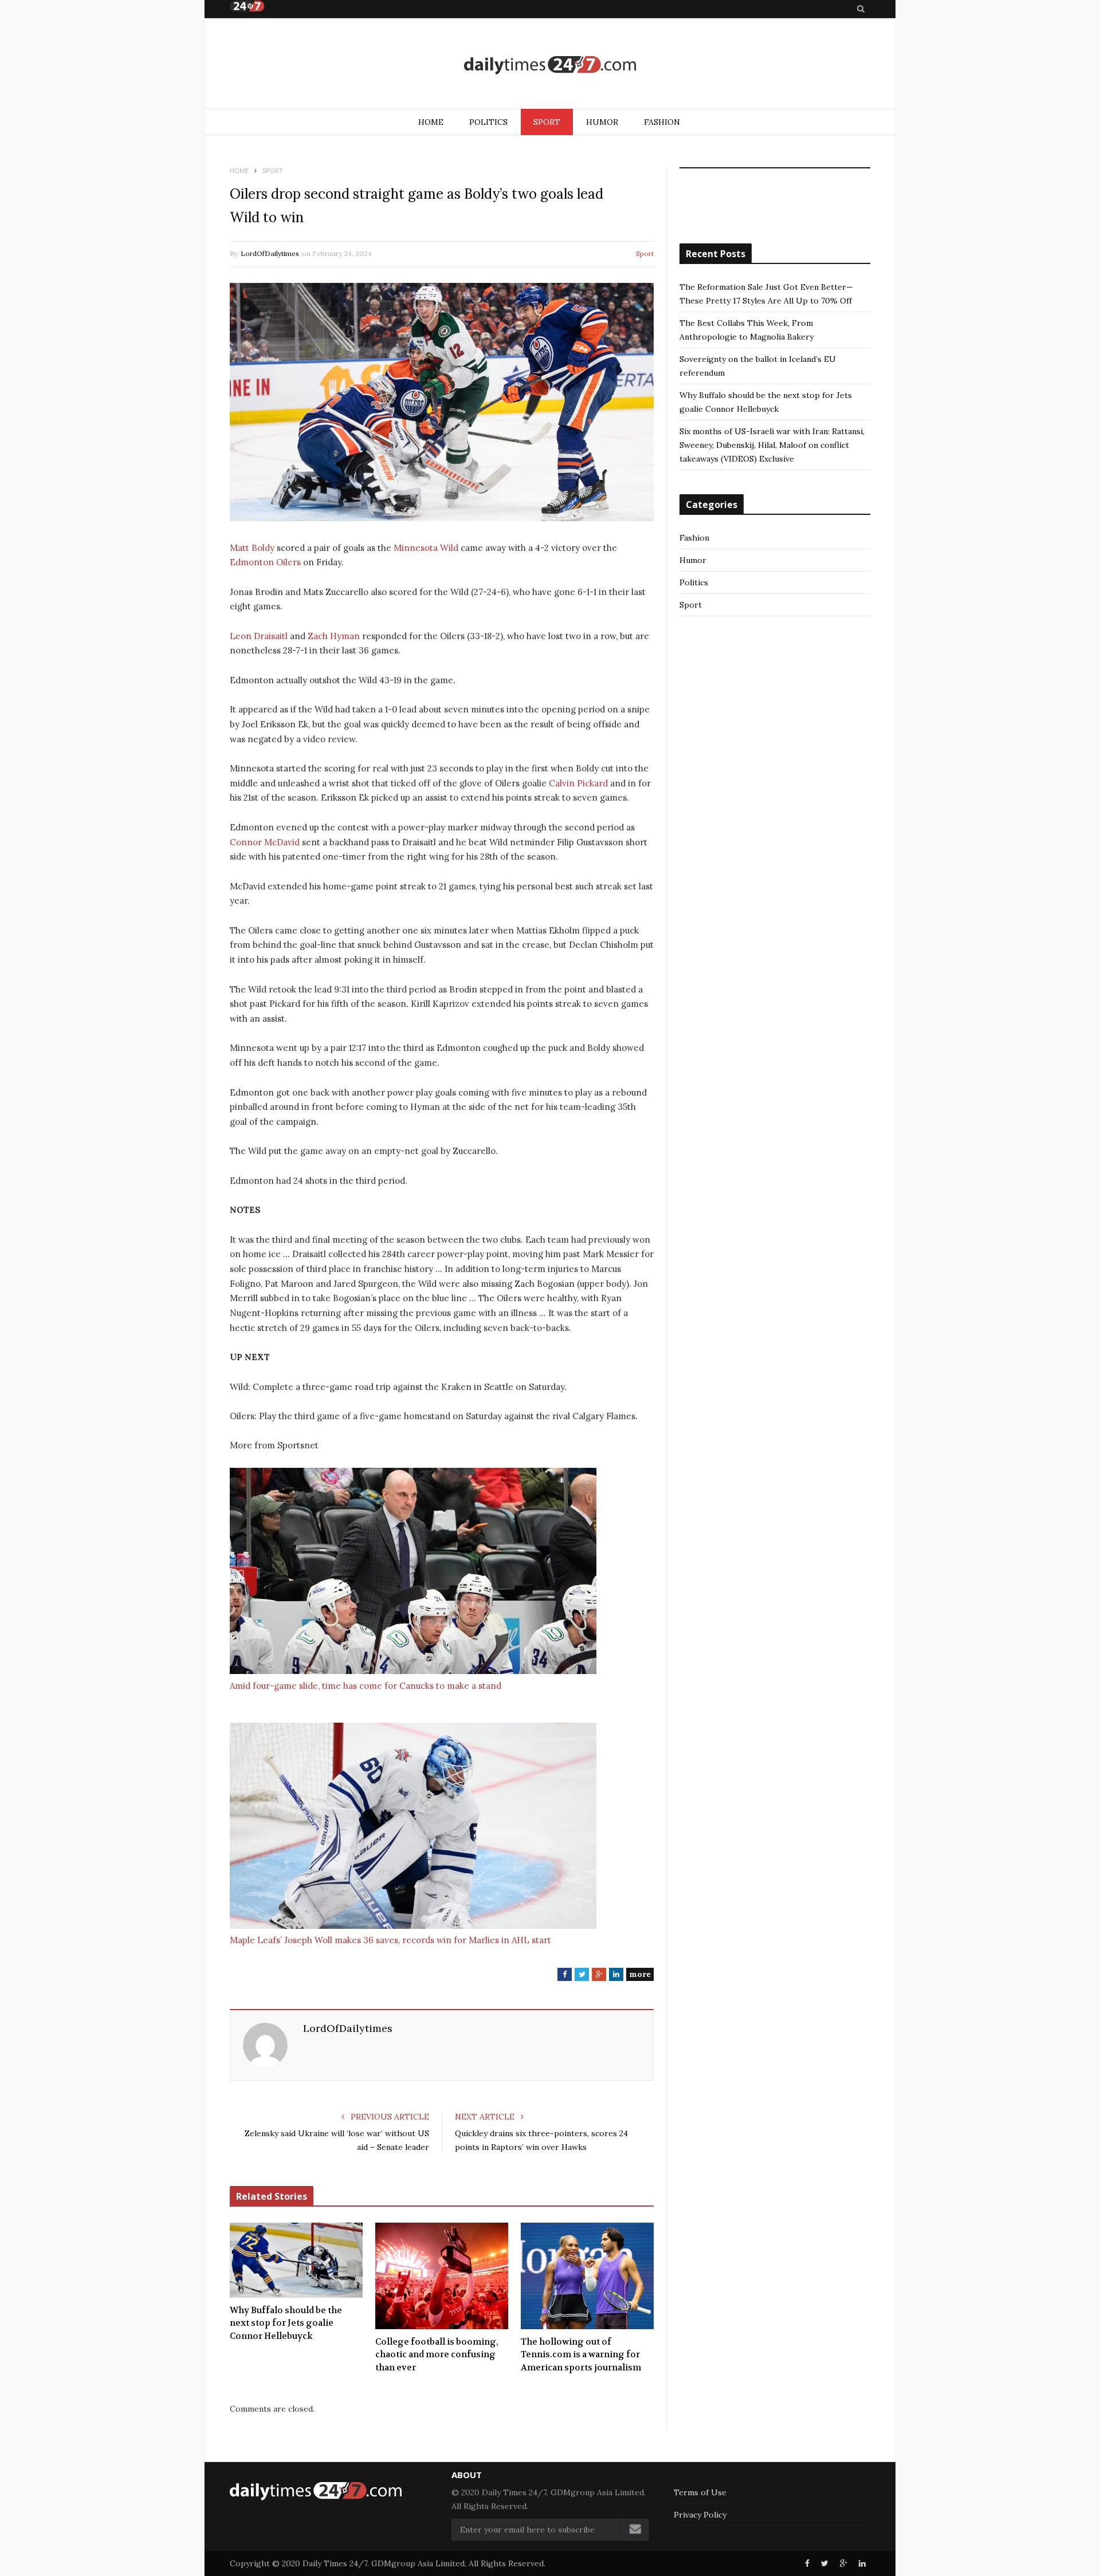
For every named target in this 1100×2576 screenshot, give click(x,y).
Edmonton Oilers (265, 562)
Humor (602, 122)
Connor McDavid (265, 842)
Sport (547, 122)
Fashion (662, 122)
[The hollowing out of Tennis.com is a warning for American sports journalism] (587, 2276)
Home (431, 122)
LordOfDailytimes (270, 253)
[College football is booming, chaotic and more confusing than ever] (442, 2276)
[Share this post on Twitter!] (825, 2563)
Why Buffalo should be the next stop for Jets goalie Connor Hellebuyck (286, 2323)
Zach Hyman (334, 636)
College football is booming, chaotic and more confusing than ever (437, 2355)
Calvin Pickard (578, 783)
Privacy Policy (700, 2515)
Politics (488, 122)
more (640, 1974)
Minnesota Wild (426, 548)
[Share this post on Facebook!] (807, 2563)
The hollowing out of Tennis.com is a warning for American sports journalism (581, 2355)
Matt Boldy (252, 548)
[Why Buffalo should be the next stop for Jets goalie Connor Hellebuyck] (296, 2260)
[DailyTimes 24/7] (550, 65)
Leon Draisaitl (259, 636)
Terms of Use (700, 2492)
